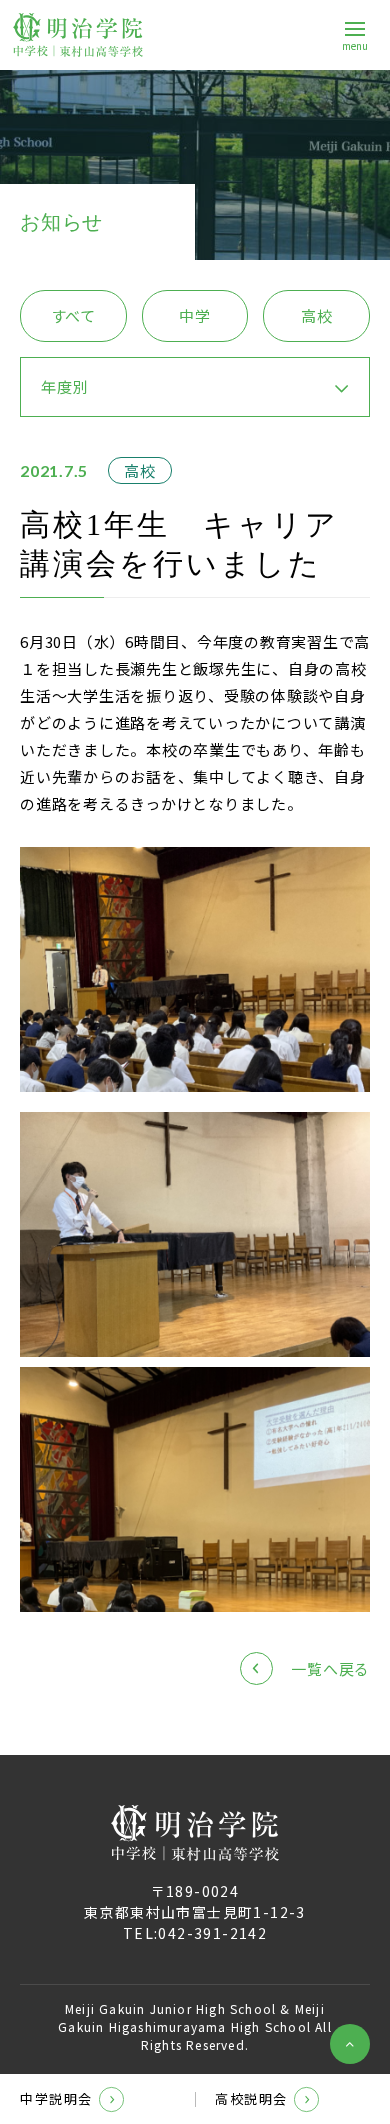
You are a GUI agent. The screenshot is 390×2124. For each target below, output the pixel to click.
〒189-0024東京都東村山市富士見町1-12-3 (195, 1901)
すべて (73, 315)
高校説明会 (251, 2098)
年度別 (64, 386)
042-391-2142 (212, 1933)
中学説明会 (56, 2098)
